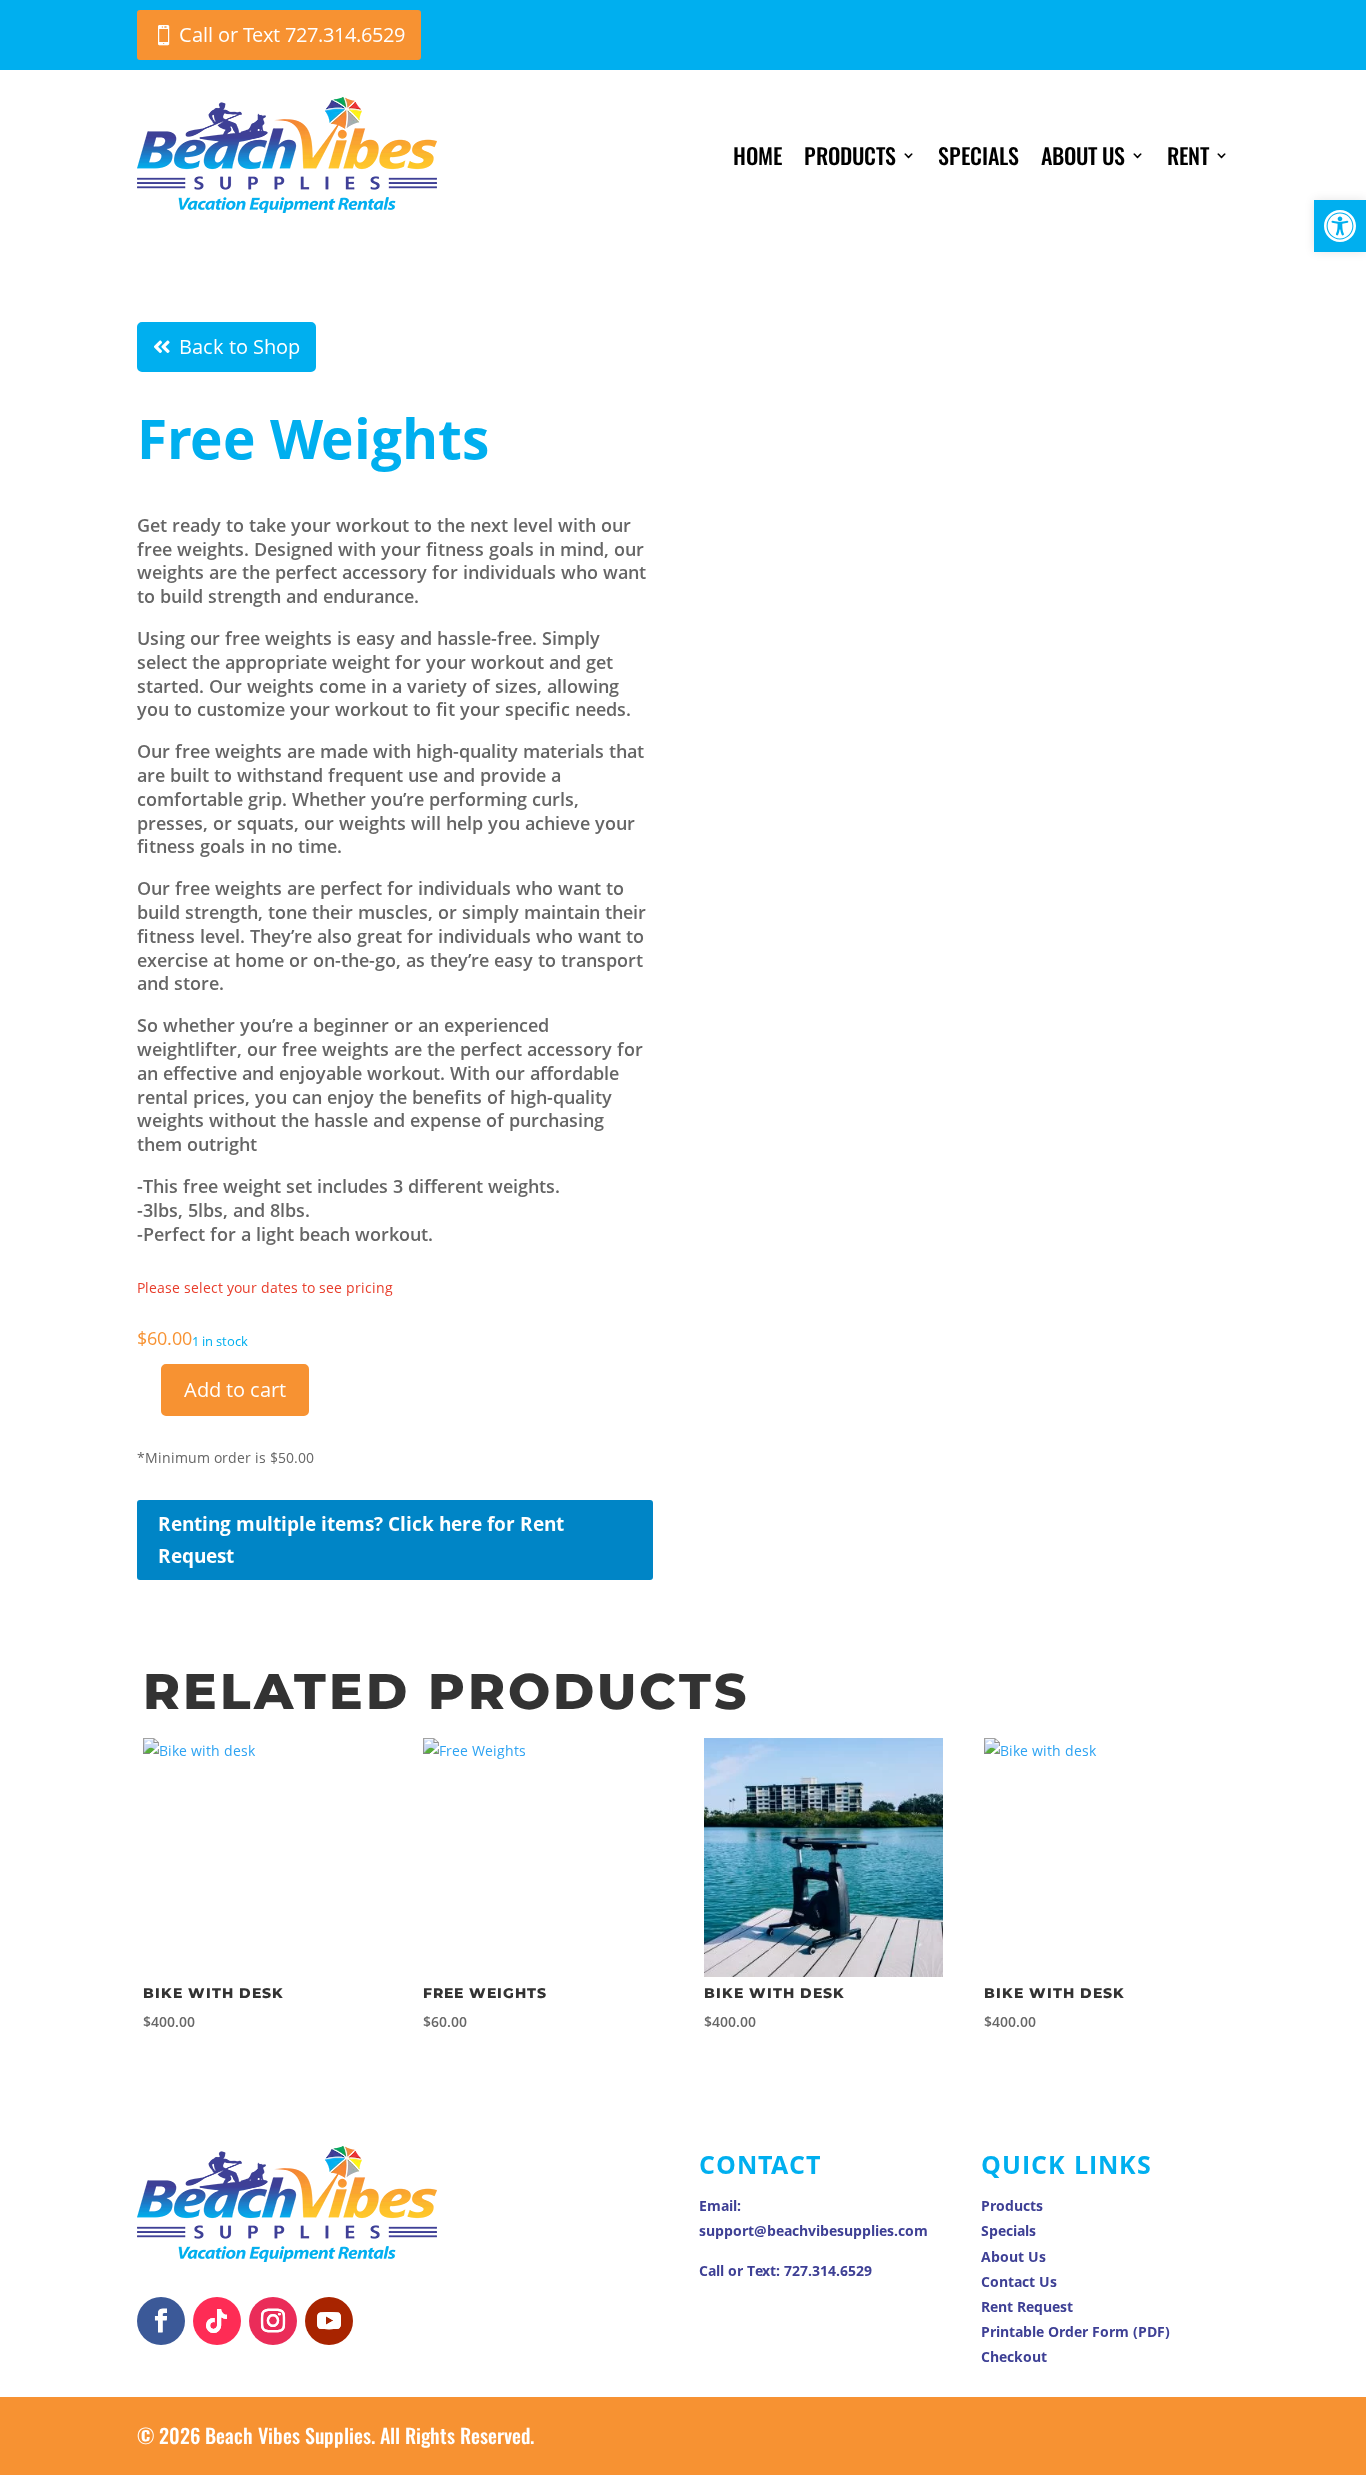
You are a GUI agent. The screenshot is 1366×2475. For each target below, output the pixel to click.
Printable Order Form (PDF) (1075, 2331)
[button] (1340, 226)
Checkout (1014, 2356)
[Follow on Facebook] (161, 2321)
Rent (1188, 155)
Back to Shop (239, 346)
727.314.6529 (828, 2270)
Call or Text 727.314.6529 (292, 34)
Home (757, 155)
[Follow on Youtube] (329, 2321)
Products (850, 155)
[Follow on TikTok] (217, 2321)
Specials (978, 155)
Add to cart (235, 1389)
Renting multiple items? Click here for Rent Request (361, 1540)
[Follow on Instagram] (273, 2321)
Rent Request (1027, 2306)
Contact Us (1019, 2281)
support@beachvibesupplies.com (813, 2230)
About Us (1083, 155)
